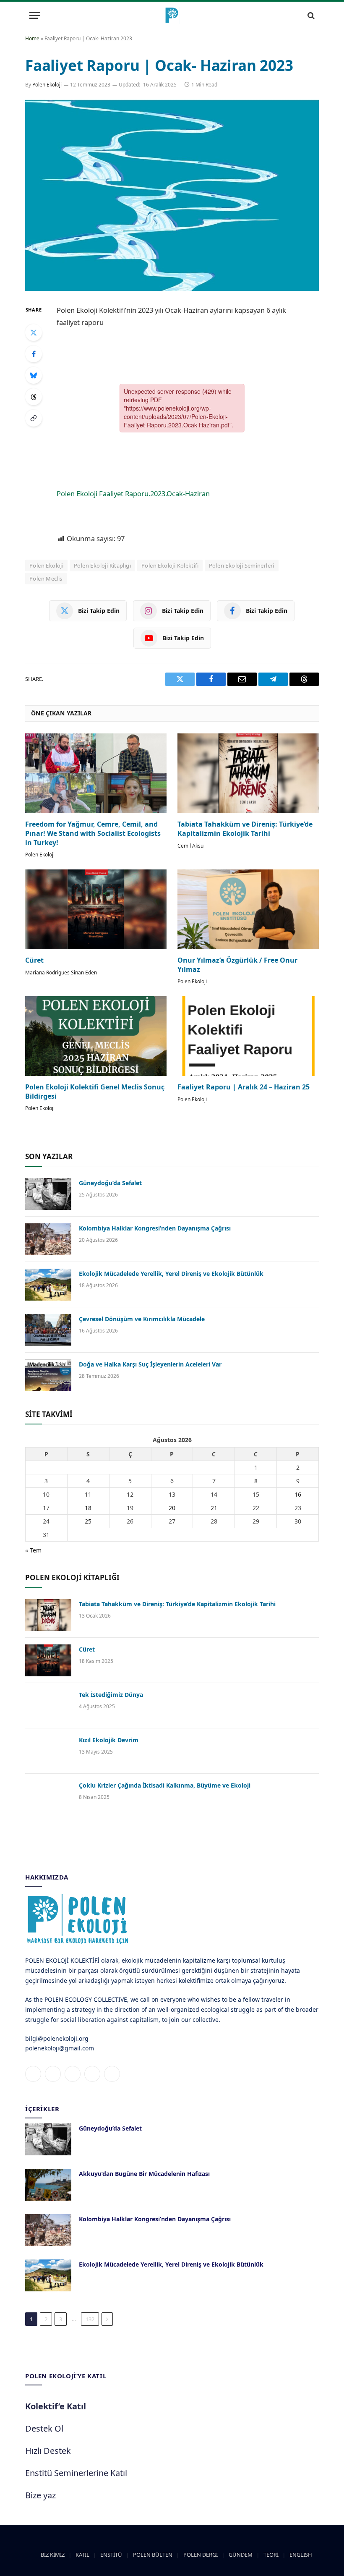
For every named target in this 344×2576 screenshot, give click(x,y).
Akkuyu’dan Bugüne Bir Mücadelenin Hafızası (144, 2174)
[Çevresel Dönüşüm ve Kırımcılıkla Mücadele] (48, 1330)
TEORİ (271, 2555)
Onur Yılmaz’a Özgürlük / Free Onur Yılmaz (237, 965)
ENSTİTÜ (111, 2555)
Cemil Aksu (190, 846)
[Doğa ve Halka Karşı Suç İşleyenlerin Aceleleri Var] (48, 1375)
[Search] (310, 15)
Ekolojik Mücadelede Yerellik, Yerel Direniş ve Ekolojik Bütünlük (171, 1274)
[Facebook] (34, 354)
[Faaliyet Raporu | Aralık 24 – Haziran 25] (248, 1036)
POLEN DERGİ (201, 2555)
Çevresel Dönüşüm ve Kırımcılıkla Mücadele (142, 1319)
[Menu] (35, 15)
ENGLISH (301, 2555)
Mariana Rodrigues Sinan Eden (61, 973)
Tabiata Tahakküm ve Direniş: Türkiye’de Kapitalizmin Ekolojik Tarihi (245, 829)
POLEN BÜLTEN (153, 2555)
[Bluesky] (34, 375)
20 (172, 1508)
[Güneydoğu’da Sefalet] (48, 1194)
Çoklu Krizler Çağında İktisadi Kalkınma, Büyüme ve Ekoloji (165, 1785)
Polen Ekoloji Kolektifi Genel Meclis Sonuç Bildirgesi (95, 1092)
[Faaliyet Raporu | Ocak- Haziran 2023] (172, 195)
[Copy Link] (34, 418)
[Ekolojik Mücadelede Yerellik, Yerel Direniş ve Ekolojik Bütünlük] (48, 1285)
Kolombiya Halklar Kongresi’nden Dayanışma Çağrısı (155, 1228)
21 (214, 1508)
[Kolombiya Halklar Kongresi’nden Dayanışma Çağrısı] (48, 1239)
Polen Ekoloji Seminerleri (242, 565)
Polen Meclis (46, 579)
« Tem (33, 1550)
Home (32, 38)
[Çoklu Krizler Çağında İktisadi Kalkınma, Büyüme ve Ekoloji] (48, 1796)
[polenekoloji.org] (172, 15)
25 (88, 1521)
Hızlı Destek (48, 2451)
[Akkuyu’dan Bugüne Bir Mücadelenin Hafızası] (48, 2185)
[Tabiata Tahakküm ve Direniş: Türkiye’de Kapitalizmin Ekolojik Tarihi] (248, 773)
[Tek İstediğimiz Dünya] (48, 1706)
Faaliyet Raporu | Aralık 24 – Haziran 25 (244, 1087)
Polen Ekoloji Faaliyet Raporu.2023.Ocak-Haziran (133, 493)
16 (298, 1494)
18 (88, 1508)
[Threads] (34, 397)
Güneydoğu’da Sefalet (110, 1183)
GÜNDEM (241, 2555)
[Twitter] (34, 332)
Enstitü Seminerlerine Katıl (76, 2473)
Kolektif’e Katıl (56, 2406)
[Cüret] (96, 909)
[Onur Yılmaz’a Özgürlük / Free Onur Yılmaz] (248, 909)
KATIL (82, 2555)
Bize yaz (40, 2495)
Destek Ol (44, 2428)
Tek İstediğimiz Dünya (111, 1695)
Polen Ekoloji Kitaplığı (102, 565)
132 (90, 2319)
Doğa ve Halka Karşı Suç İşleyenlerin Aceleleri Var (150, 1364)
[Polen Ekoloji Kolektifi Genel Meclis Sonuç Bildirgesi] (96, 1036)
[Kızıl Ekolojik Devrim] (48, 1751)
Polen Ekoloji (47, 85)
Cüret (34, 960)
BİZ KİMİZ (53, 2555)
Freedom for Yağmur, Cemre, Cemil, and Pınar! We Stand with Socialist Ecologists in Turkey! (93, 834)
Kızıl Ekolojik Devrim (109, 1740)
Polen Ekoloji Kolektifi (170, 565)
